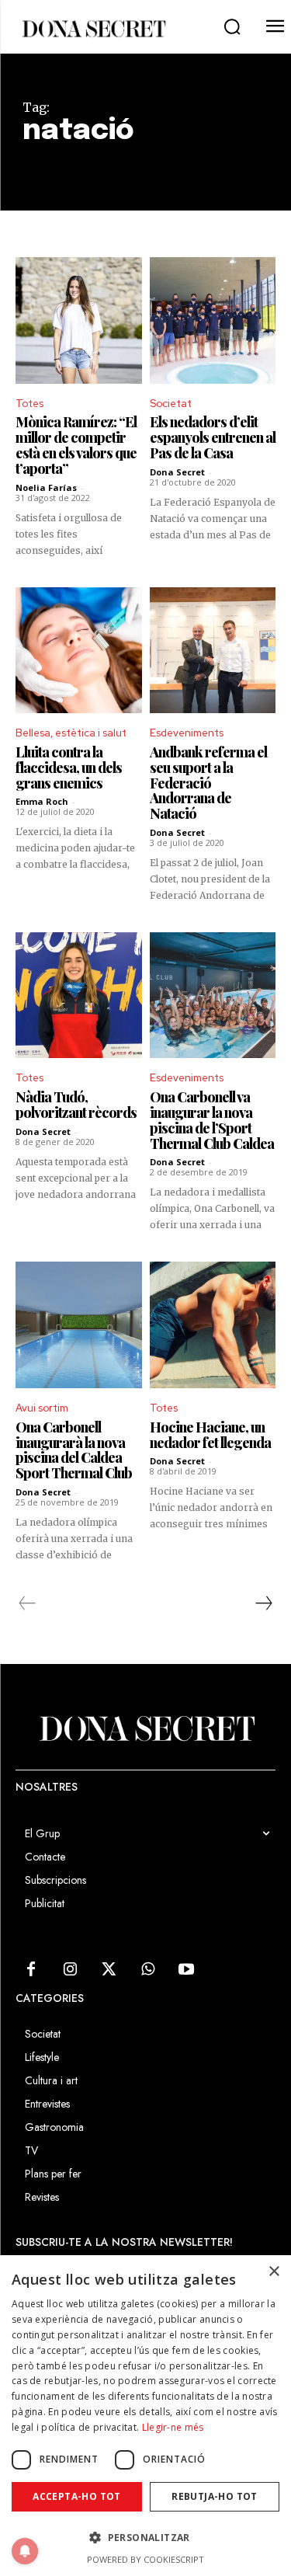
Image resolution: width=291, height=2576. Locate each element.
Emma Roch (42, 801)
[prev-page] (28, 1603)
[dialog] (145, 2416)
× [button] (274, 2272)
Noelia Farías (46, 487)
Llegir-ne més (173, 2427)
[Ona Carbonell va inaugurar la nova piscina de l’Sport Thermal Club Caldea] (213, 996)
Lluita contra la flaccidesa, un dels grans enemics (69, 768)
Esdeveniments (187, 733)
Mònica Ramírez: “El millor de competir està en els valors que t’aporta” (76, 445)
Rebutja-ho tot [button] (215, 2496)
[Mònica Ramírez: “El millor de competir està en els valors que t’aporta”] (79, 320)
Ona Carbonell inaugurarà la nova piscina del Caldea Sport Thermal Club (74, 1450)
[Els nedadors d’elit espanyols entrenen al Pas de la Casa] (213, 320)
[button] (232, 27)
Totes (29, 404)
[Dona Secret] (93, 29)
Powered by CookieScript (145, 2559)
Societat (171, 404)
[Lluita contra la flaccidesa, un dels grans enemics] (79, 651)
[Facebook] (31, 1970)
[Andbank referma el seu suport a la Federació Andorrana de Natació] (213, 651)
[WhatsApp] (147, 1970)
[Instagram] (70, 1970)
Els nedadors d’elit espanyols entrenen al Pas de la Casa (213, 437)
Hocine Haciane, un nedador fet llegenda (210, 1435)
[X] (109, 1970)
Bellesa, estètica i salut (71, 733)
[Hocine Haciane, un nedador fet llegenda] (213, 1325)
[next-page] (263, 1603)
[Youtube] (186, 1970)
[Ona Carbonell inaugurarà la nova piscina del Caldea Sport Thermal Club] (79, 1325)
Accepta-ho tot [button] (77, 2496)
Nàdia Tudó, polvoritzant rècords (76, 1105)
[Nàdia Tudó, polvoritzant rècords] (79, 996)
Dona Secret (177, 472)
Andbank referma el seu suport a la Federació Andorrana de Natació (208, 783)
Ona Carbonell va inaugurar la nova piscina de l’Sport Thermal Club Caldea (212, 1120)
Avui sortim (42, 1408)
